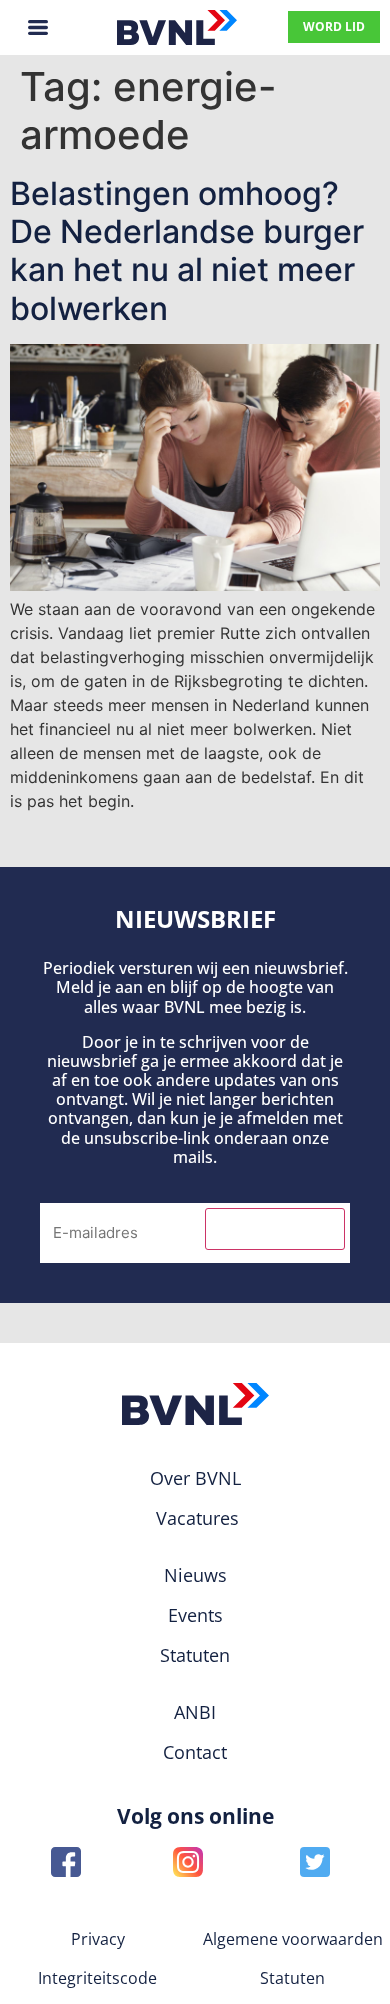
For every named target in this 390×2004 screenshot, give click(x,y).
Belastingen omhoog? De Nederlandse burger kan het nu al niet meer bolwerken (187, 251)
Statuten (292, 1978)
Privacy (98, 1939)
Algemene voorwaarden (293, 1939)
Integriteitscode (97, 1978)
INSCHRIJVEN (275, 1229)
